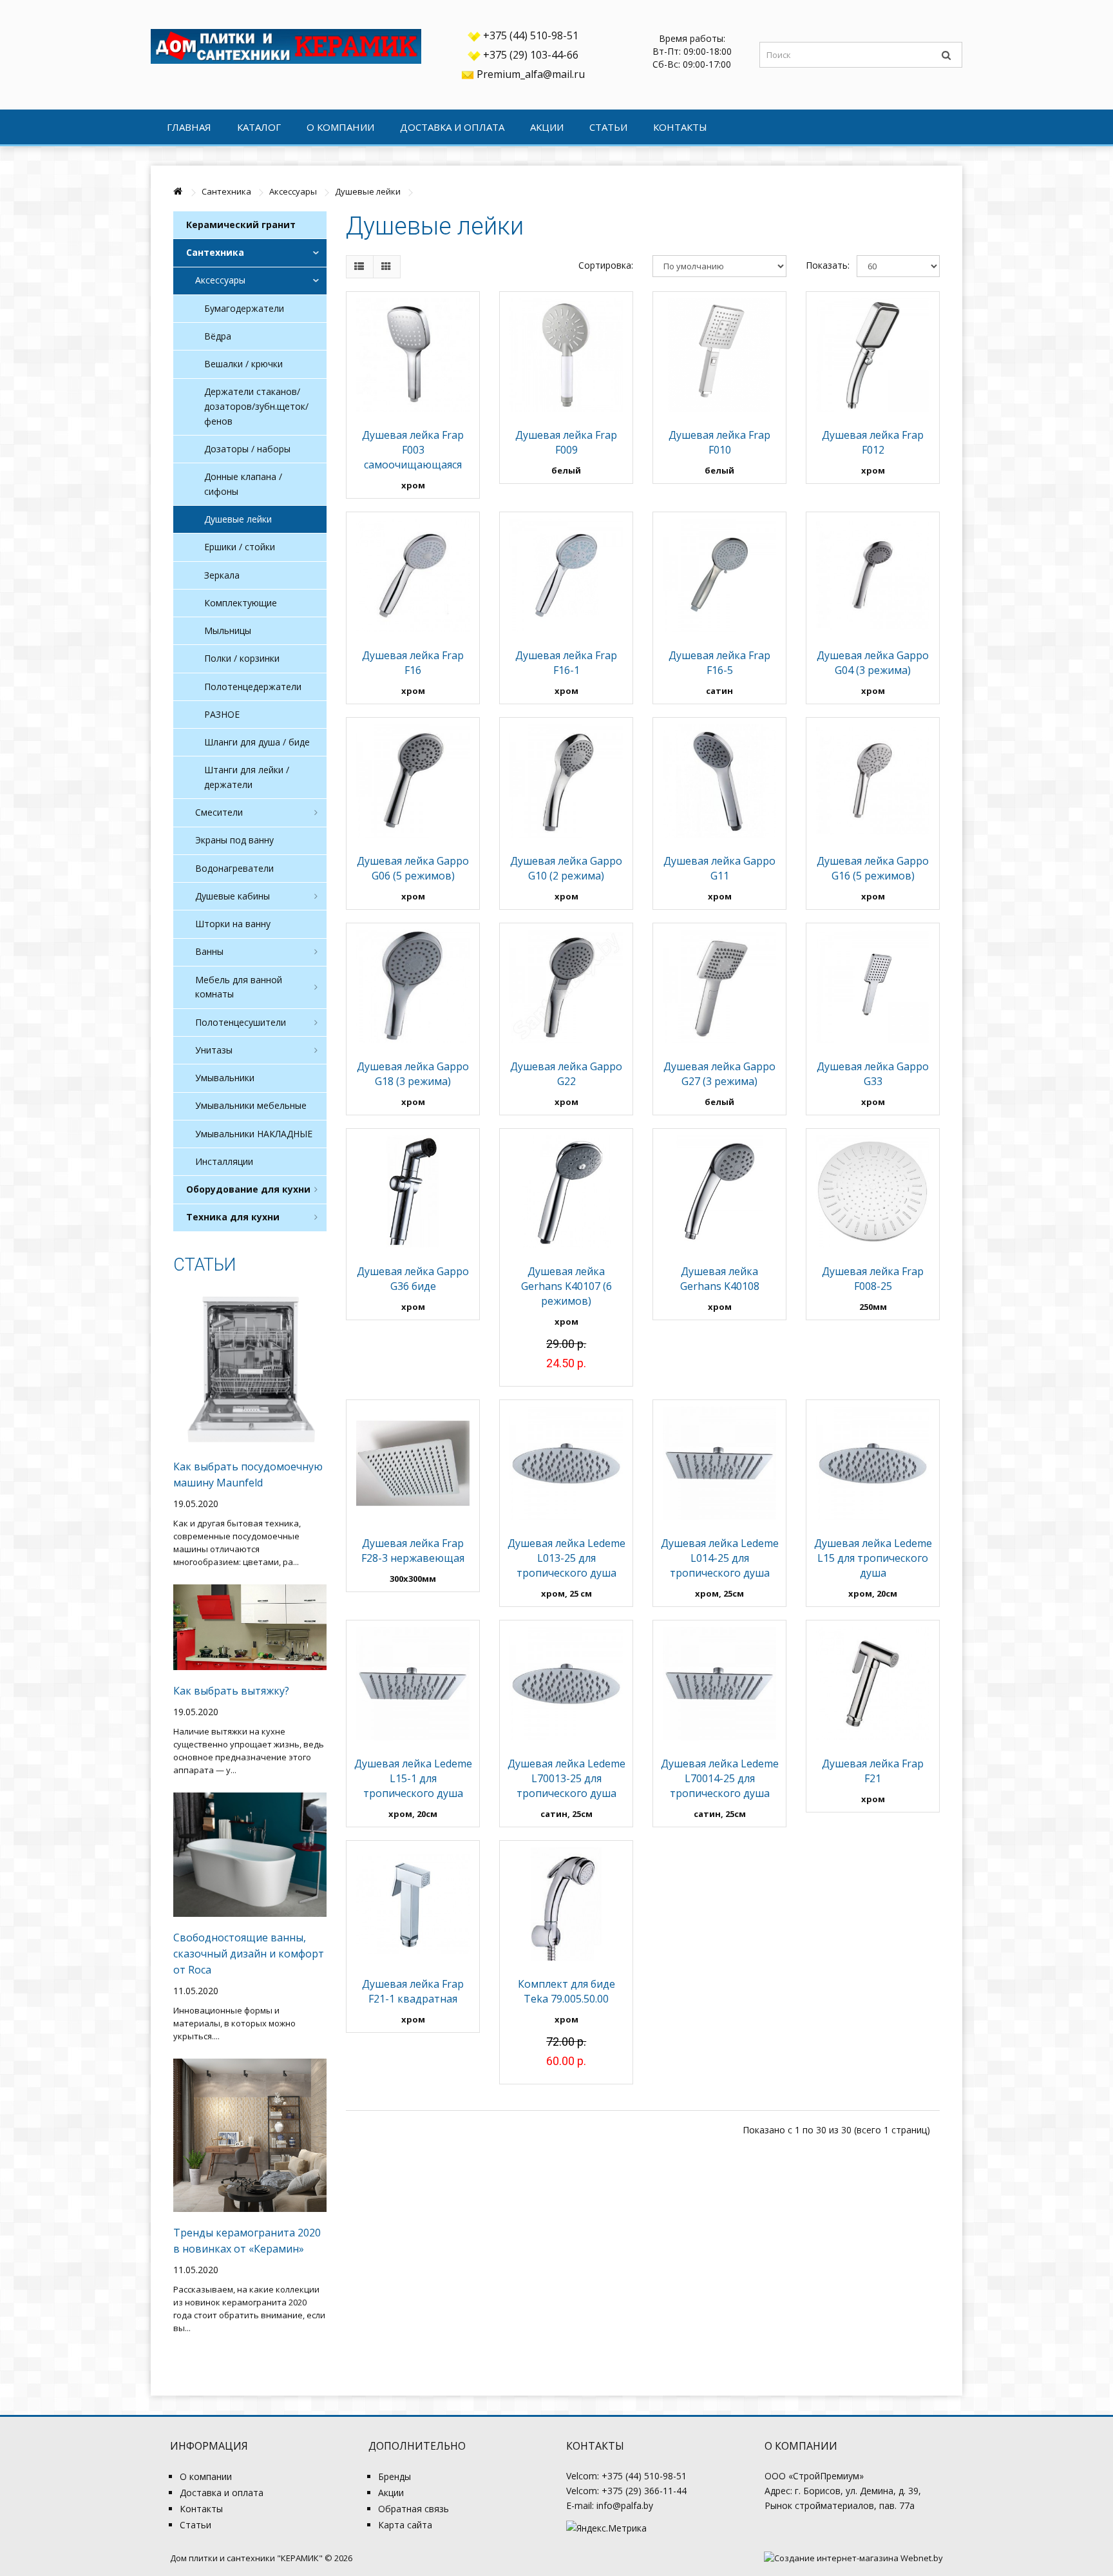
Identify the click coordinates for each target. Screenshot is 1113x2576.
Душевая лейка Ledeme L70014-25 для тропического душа (720, 1778)
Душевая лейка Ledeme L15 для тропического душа (873, 1558)
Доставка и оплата (452, 127)
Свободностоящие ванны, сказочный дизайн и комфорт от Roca (249, 1954)
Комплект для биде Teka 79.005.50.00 (566, 1991)
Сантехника (226, 191)
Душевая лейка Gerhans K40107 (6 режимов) (566, 1286)
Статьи (608, 127)
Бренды (395, 2476)
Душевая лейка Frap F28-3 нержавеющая (413, 1551)
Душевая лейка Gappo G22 (566, 1074)
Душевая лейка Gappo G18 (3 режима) (413, 1074)
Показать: (822, 265)
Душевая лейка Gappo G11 (719, 868)
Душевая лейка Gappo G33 (873, 1074)
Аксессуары (293, 191)
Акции (547, 127)
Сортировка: (606, 265)
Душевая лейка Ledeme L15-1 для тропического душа (413, 1778)
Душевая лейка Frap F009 (566, 442)
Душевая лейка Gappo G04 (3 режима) (873, 663)
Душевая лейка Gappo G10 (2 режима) (566, 868)
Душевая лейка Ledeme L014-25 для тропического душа (720, 1558)
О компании (340, 127)
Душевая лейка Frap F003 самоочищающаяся (413, 450)
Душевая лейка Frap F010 (719, 442)
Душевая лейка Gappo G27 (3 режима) (719, 1074)
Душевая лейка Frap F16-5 (719, 663)
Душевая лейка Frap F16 (413, 663)
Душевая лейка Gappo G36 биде (413, 1279)
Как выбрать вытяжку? (231, 1691)
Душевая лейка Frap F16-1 (566, 663)
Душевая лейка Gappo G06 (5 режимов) (413, 868)
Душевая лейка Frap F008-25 (873, 1279)
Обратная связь (414, 2509)
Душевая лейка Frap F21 (873, 1771)
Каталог (259, 127)
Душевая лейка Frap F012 (873, 442)
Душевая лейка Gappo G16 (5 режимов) (873, 868)
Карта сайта (405, 2525)
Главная (189, 127)
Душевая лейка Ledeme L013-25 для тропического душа (566, 1558)
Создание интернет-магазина (836, 2558)
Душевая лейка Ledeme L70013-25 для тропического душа (566, 1778)
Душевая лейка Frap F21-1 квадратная (413, 1991)
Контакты (680, 127)
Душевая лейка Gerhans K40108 (720, 1279)
